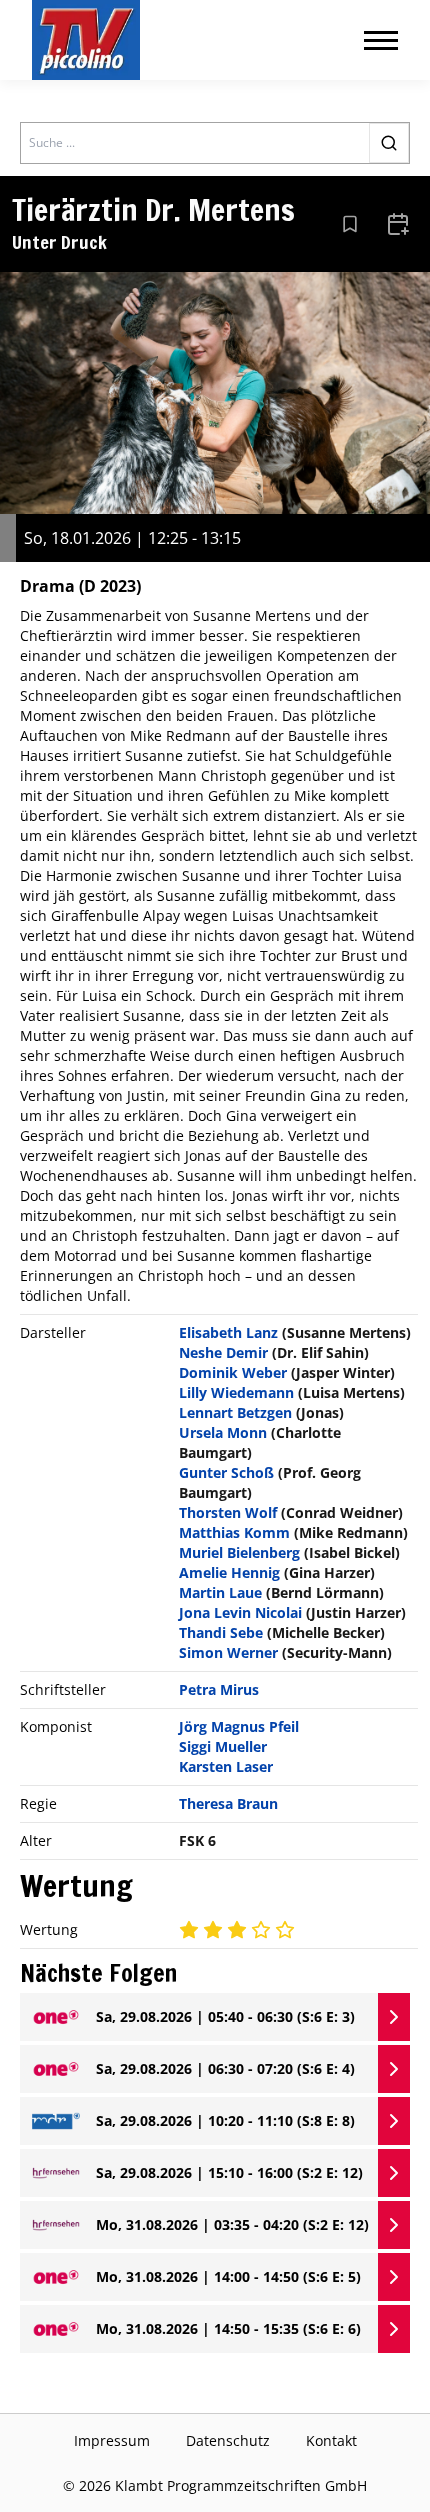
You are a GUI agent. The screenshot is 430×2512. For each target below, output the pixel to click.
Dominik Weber (233, 1372)
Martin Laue (220, 1592)
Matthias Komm (234, 1532)
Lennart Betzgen (235, 1412)
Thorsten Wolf (228, 1512)
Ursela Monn (223, 1432)
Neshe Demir (223, 1352)
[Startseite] (86, 40)
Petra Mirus (219, 1689)
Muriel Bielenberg (239, 1552)
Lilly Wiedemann (236, 1392)
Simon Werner (228, 1652)
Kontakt (331, 2440)
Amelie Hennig (229, 1572)
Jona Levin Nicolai (240, 1612)
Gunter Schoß (226, 1472)
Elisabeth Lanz (228, 1332)
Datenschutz (228, 2440)
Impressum (112, 2440)
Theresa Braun (228, 1803)
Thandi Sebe (221, 1632)
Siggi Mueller (223, 1746)
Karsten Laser (226, 1766)
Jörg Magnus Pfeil (239, 1726)
